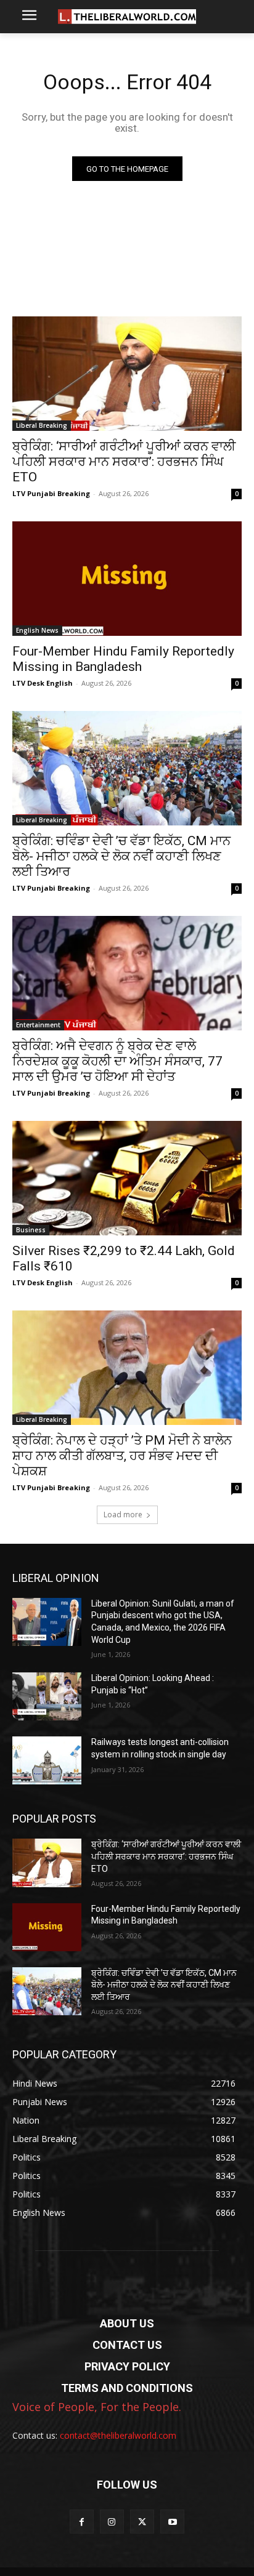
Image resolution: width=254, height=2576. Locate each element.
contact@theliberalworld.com (118, 2435)
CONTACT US (127, 2345)
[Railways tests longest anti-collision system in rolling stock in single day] (47, 1760)
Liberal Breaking (42, 425)
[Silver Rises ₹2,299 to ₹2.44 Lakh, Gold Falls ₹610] (127, 1178)
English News (37, 630)
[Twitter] (142, 2522)
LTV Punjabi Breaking (51, 493)
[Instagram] (112, 2522)
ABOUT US (127, 2323)
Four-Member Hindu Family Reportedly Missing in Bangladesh (123, 659)
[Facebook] (82, 2522)
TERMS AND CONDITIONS (127, 2388)
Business (31, 1230)
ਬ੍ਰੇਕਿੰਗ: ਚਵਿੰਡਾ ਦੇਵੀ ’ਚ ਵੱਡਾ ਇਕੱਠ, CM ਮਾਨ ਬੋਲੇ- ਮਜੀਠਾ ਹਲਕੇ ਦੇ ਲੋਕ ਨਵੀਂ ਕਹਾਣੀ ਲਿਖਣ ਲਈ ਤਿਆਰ (121, 856)
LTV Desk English (43, 683)
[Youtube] (172, 2522)
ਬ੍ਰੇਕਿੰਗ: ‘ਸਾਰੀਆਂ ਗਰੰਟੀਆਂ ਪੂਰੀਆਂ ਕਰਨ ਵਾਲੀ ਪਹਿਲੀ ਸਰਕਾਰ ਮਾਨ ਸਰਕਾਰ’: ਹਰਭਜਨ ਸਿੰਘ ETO (124, 462)
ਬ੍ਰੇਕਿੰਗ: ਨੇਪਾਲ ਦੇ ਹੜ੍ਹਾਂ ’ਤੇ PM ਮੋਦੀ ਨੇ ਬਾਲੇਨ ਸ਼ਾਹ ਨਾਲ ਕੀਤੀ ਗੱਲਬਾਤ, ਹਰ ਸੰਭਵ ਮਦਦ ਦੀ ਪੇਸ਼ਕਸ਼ (122, 1456)
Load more (123, 1515)
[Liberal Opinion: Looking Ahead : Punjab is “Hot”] (47, 1696)
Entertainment (38, 1025)
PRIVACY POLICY (127, 2366)
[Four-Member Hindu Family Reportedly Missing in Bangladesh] (127, 579)
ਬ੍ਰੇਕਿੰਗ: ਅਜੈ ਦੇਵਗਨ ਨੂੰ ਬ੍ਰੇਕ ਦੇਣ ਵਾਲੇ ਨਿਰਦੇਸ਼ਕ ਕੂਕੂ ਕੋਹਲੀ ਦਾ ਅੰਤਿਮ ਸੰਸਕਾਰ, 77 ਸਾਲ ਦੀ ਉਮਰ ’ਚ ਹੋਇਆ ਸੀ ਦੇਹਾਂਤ (117, 1061)
